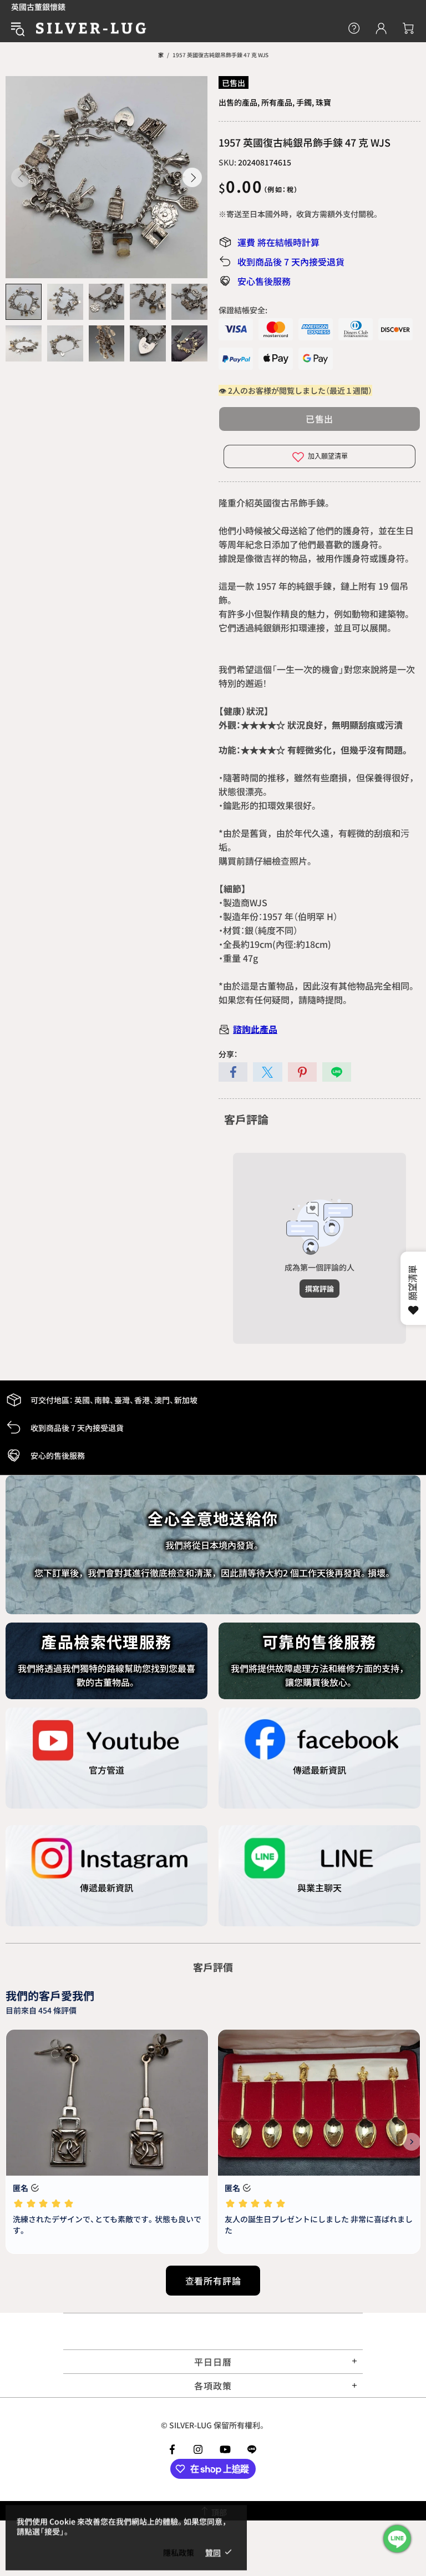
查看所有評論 (213, 2281)
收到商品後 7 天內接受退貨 (291, 262)
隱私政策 (179, 2552)
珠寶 (323, 102)
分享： (228, 1054)
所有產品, (278, 102)
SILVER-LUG (91, 28)
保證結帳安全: (243, 310)
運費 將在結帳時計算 (278, 242)
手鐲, (305, 102)
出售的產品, (239, 102)
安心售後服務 (264, 281)
